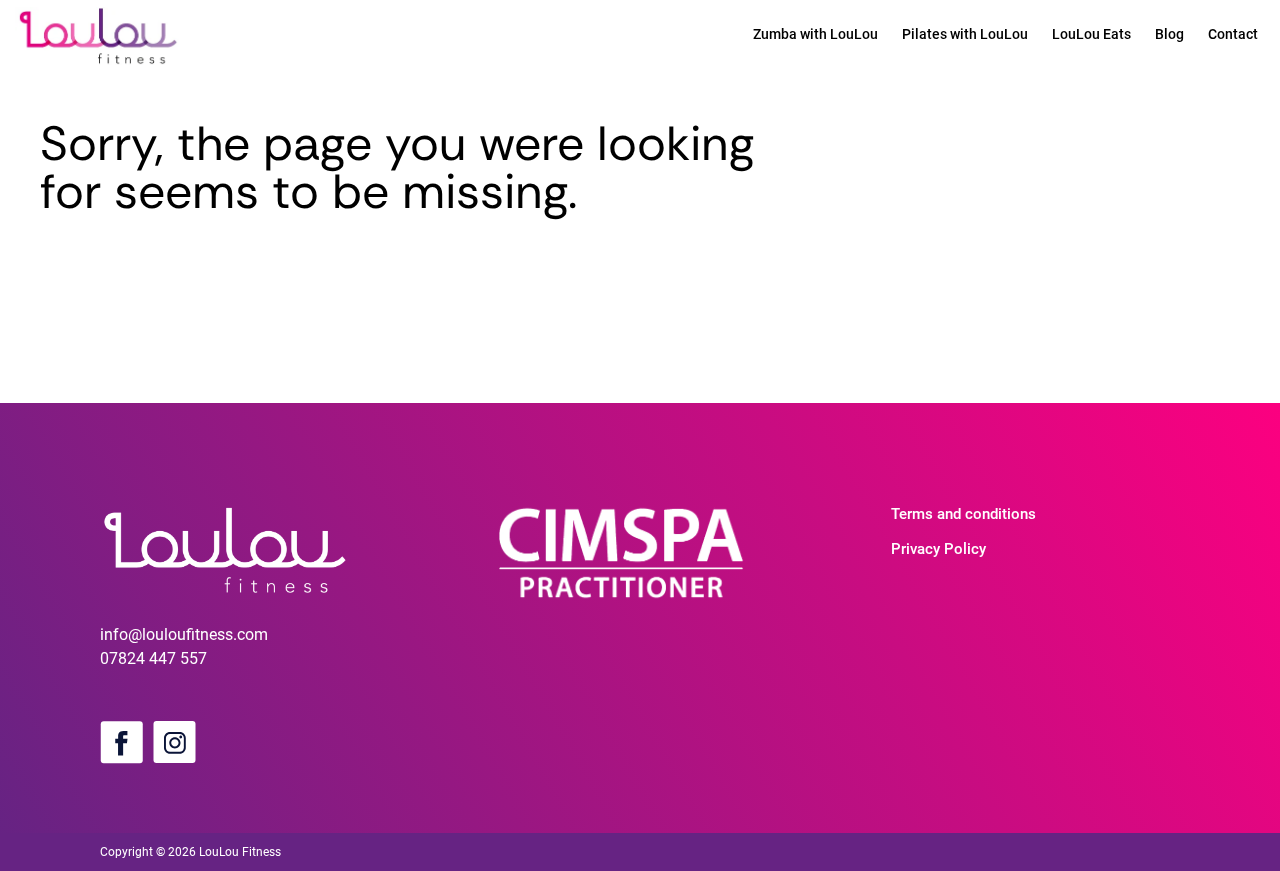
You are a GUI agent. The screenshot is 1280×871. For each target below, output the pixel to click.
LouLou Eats (1091, 34)
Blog (1169, 34)
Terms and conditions (963, 514)
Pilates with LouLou (965, 34)
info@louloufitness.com (184, 634)
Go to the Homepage (112, 247)
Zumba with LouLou (815, 34)
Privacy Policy (938, 549)
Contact (1233, 34)
